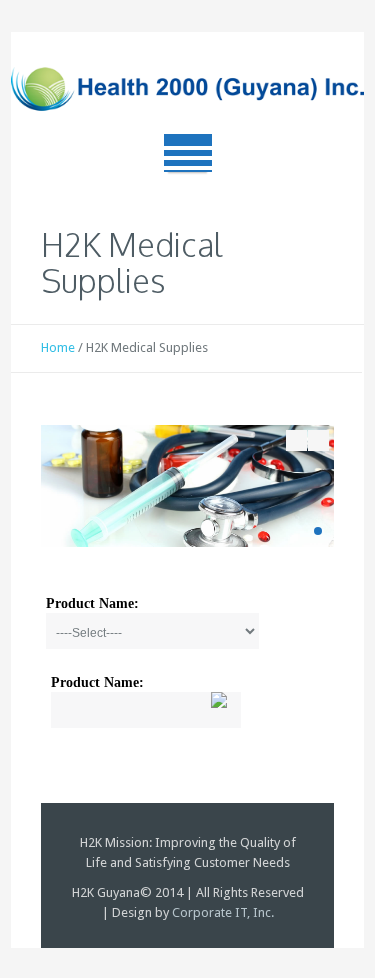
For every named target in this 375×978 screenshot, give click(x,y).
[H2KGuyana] (187, 90)
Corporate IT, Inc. (223, 912)
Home (58, 347)
